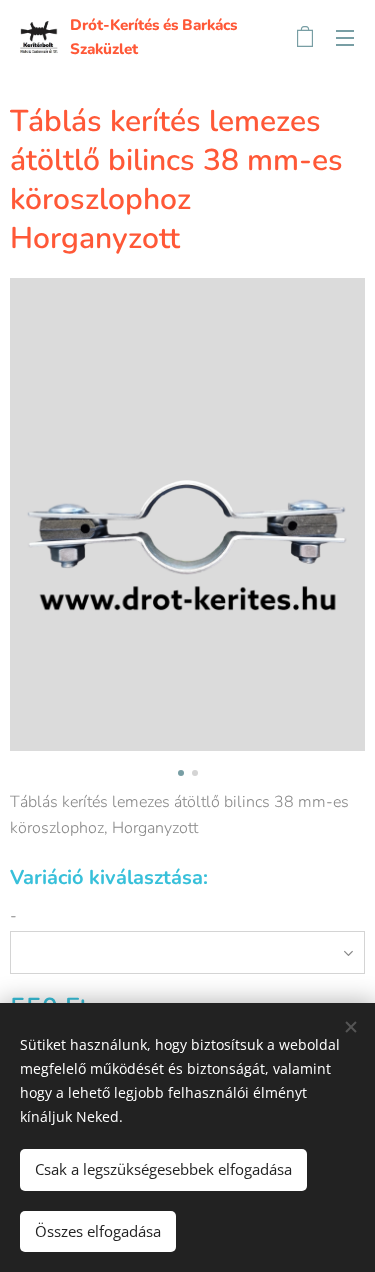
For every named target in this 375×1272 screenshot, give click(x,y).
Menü (345, 37)
